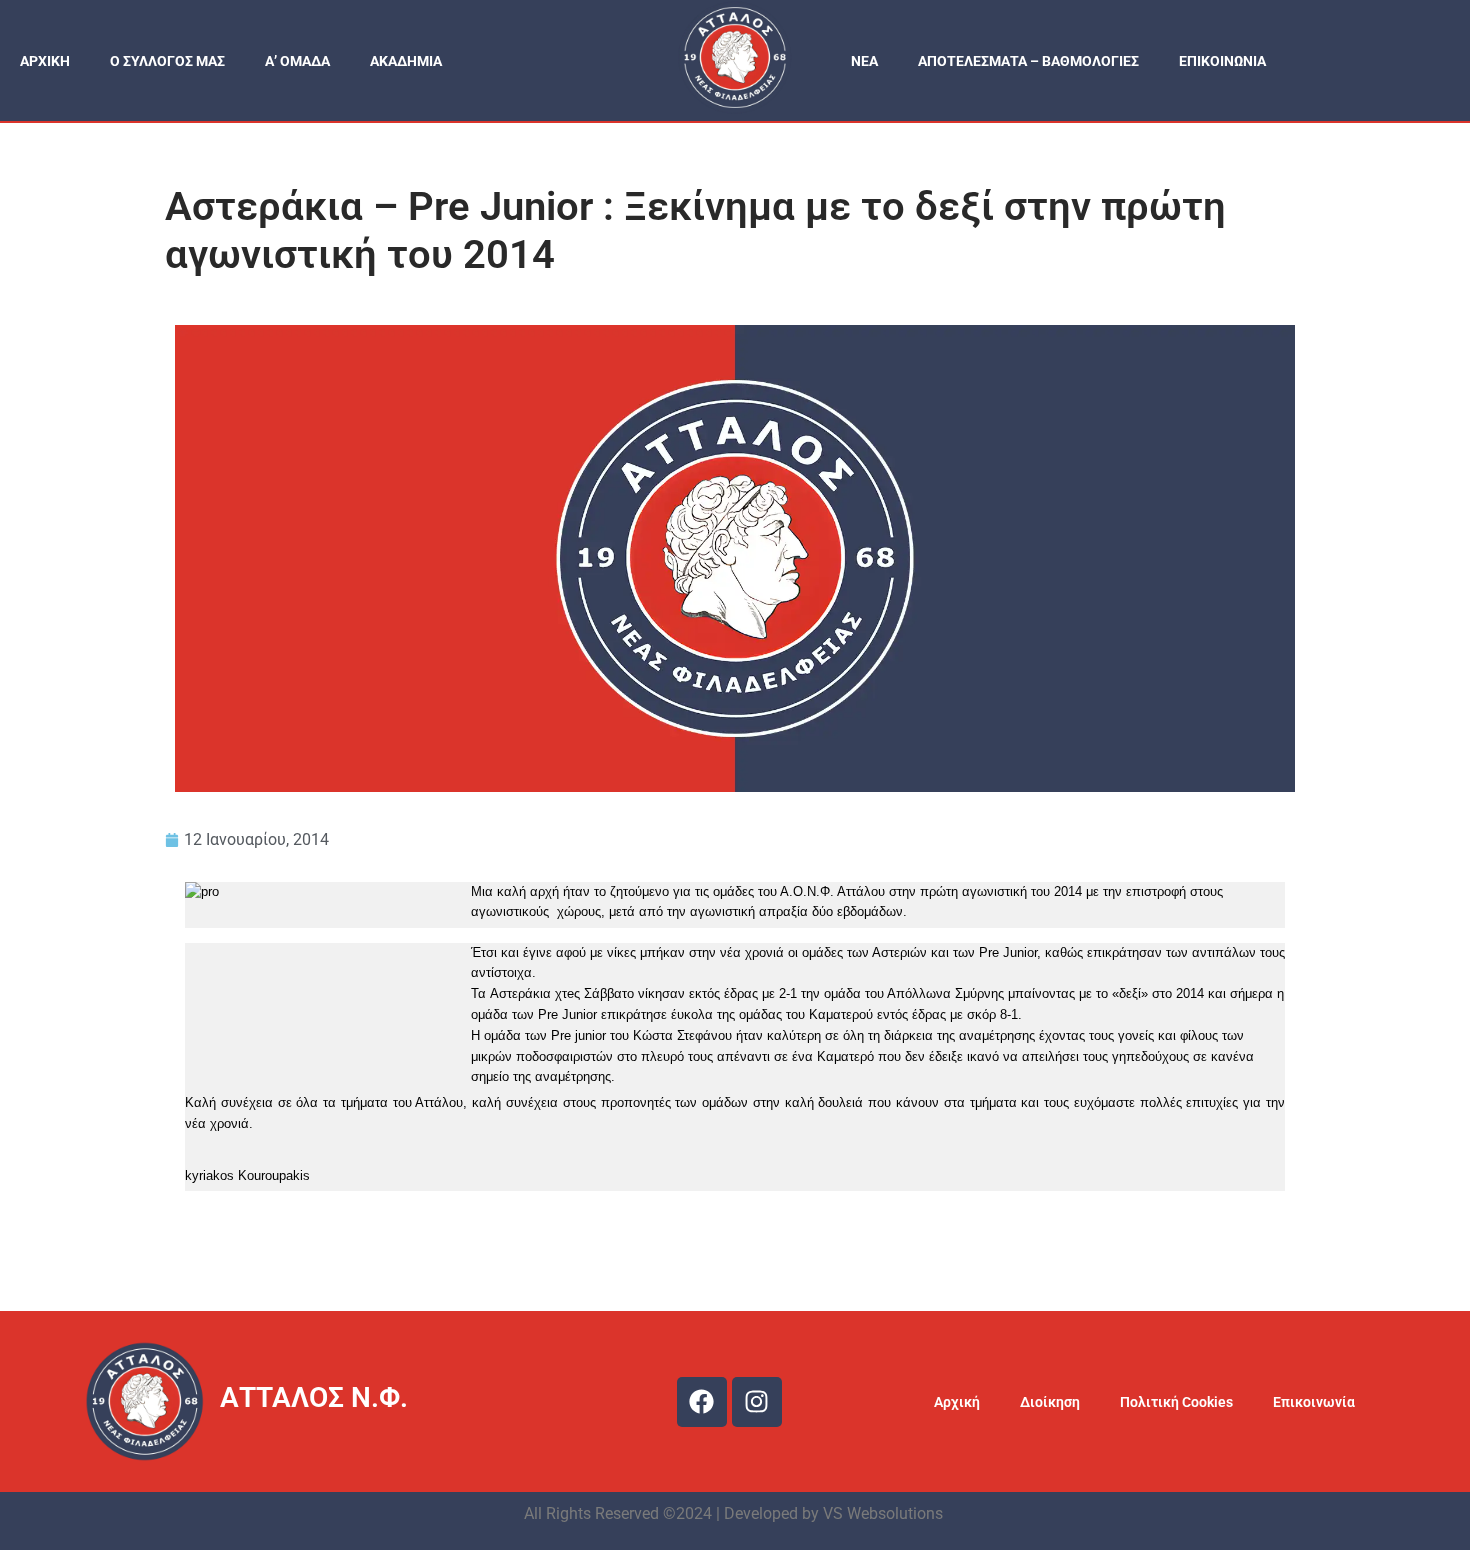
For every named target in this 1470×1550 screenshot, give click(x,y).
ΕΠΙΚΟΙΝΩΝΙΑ (1222, 61)
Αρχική (957, 1402)
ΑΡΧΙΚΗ (45, 61)
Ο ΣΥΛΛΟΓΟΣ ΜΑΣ (167, 61)
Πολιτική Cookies (1176, 1402)
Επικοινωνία (1314, 1402)
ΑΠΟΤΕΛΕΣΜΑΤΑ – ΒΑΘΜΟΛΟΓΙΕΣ (1028, 61)
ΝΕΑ (864, 61)
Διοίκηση (1050, 1402)
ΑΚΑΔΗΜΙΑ (406, 61)
